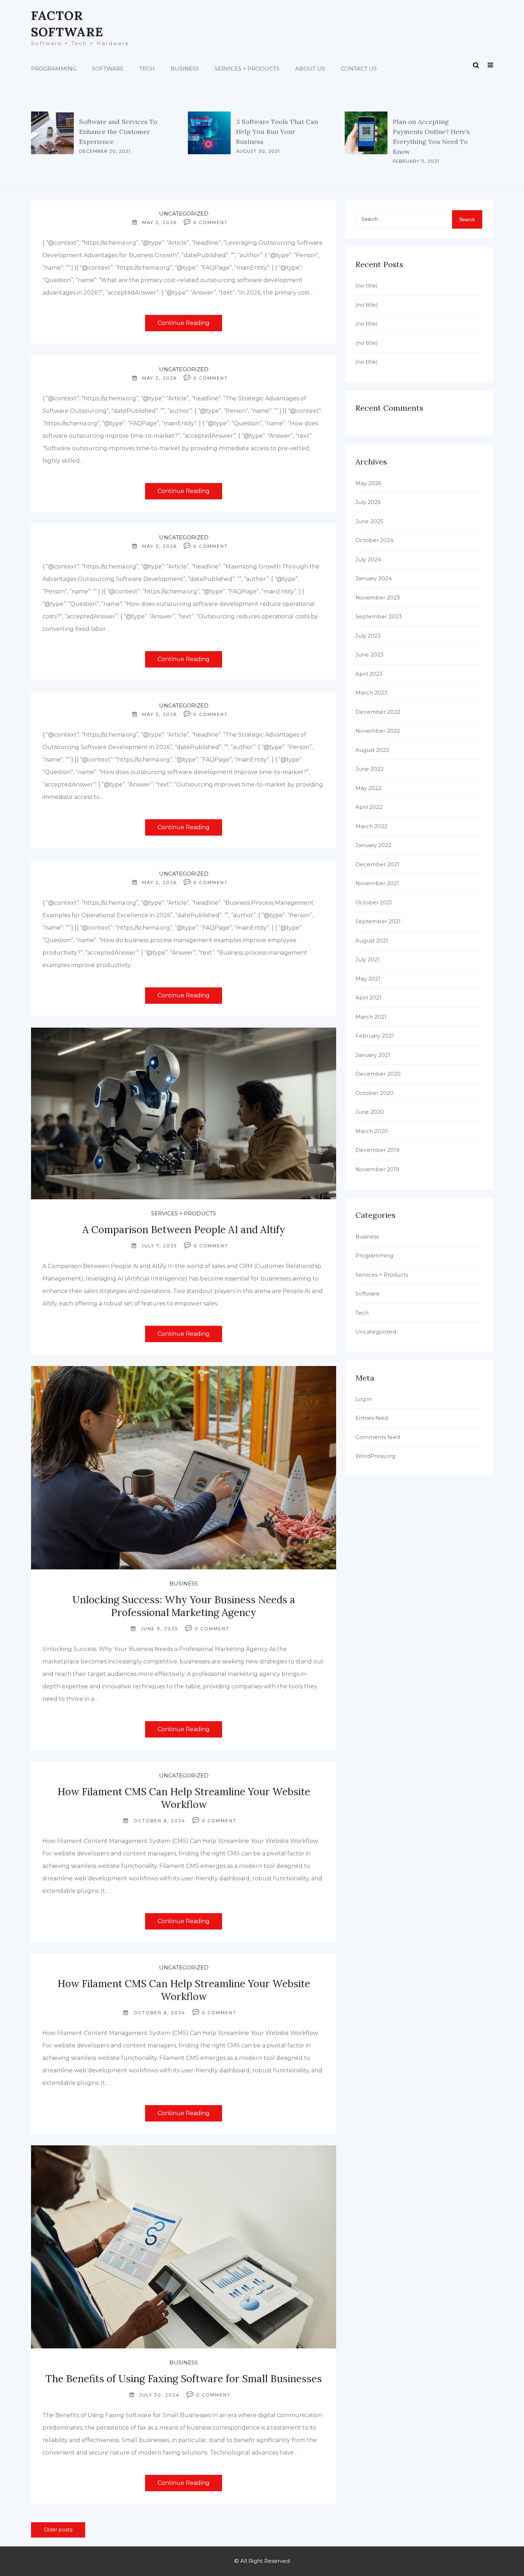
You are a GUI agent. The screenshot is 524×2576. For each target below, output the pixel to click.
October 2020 (374, 1093)
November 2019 (377, 1169)
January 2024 (374, 578)
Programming (54, 69)
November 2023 (378, 598)
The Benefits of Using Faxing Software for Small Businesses (184, 2379)
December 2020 (378, 1074)
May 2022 (368, 788)
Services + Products (247, 69)
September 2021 (378, 921)
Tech (147, 69)
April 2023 (369, 674)
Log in (364, 1399)
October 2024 (374, 540)
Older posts (58, 2530)
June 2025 (369, 521)
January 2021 (373, 1055)
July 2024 (368, 559)
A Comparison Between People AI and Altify (184, 1230)
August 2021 (372, 941)
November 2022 (378, 731)
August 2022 (372, 750)
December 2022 (378, 712)
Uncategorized (184, 214)
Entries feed (372, 1418)
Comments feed (378, 1437)
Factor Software (67, 24)
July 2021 (368, 959)
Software (108, 69)
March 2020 (372, 1131)
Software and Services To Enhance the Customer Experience (118, 132)
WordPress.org (375, 1456)
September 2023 (379, 616)
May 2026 (368, 483)
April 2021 (368, 998)
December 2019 (377, 1150)
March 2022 (371, 826)
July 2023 (368, 636)
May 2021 (368, 979)
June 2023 (369, 655)
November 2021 (377, 883)
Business (185, 69)
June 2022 (369, 769)
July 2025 (368, 502)
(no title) (367, 285)
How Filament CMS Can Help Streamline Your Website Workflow (184, 1798)
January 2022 (373, 845)
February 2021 (375, 1036)
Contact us (359, 69)
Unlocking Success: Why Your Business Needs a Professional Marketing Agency (184, 1606)
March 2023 (371, 693)
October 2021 (374, 902)
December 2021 (377, 864)
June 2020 (370, 1112)
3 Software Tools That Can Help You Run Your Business (277, 132)
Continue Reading (184, 323)
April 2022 (369, 807)
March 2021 (371, 1017)
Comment (214, 222)
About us (310, 69)
